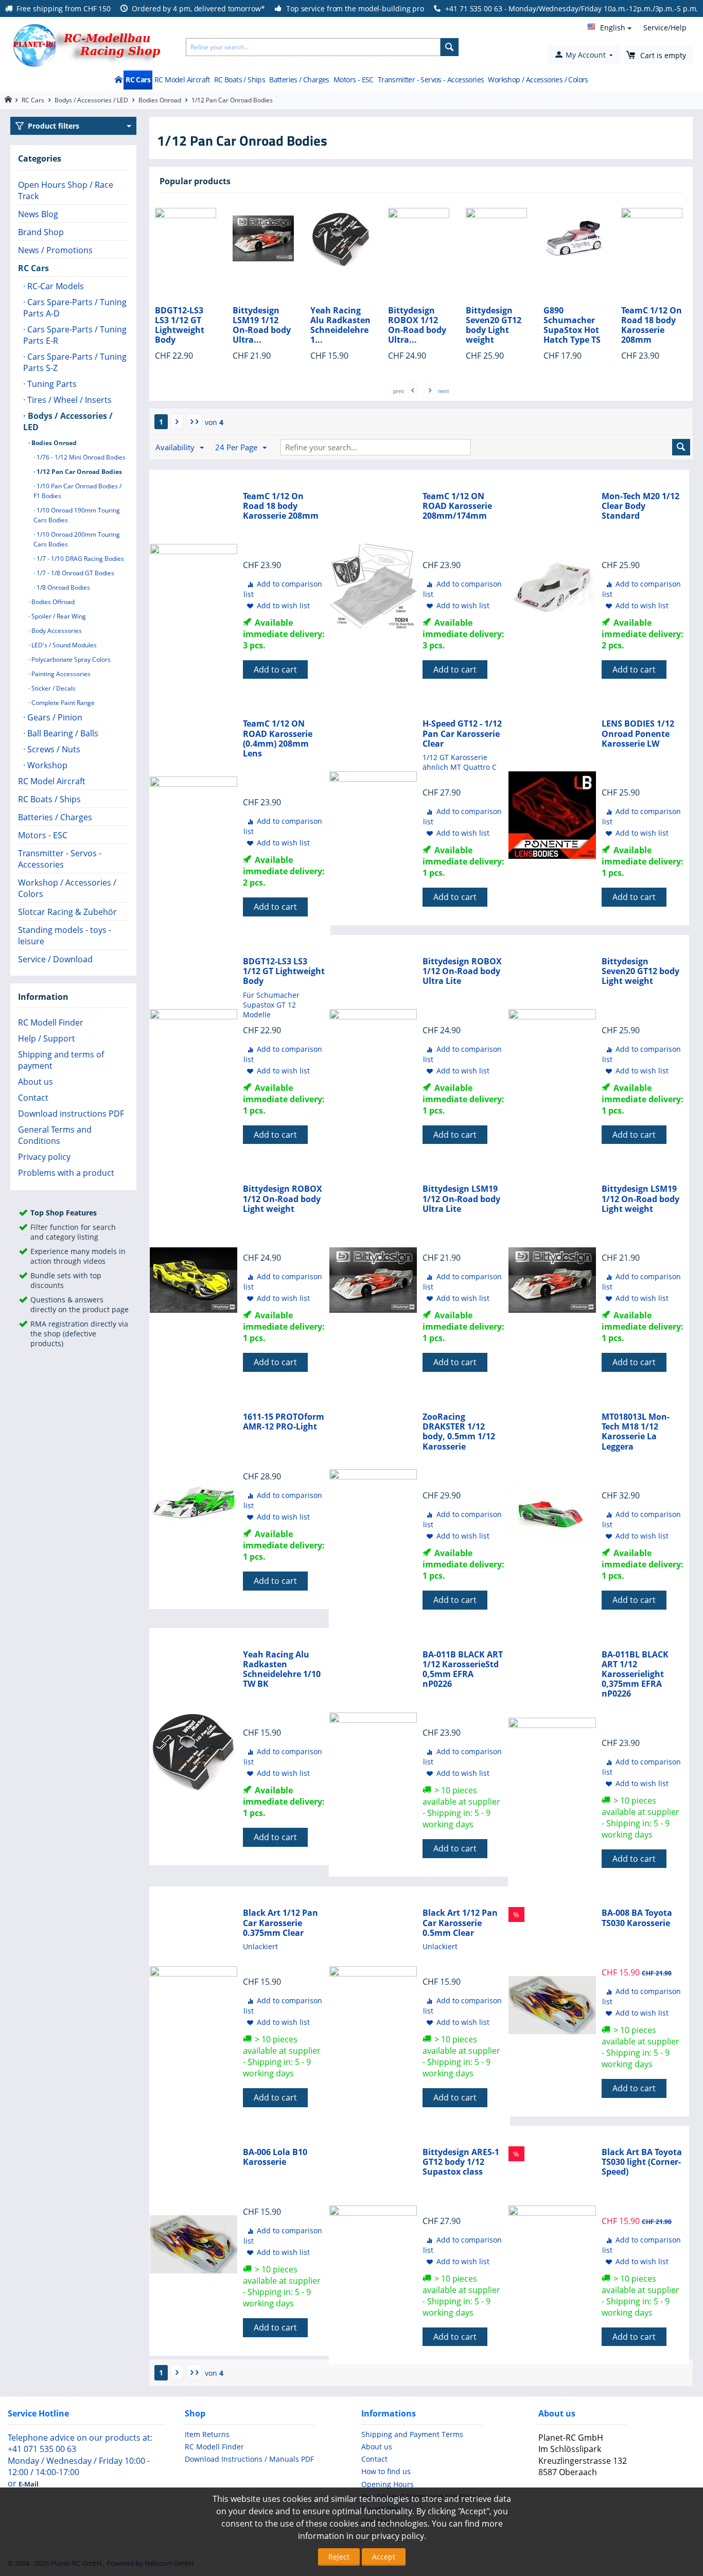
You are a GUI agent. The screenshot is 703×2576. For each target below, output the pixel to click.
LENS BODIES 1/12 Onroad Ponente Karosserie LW (638, 734)
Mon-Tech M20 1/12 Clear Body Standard (640, 506)
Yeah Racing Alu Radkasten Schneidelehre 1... (263, 325)
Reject (339, 2557)
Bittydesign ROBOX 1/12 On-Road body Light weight (283, 1199)
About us (36, 1082)
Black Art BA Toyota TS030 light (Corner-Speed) (642, 2162)
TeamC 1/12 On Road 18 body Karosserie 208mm (574, 325)
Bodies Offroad (52, 602)
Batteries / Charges (299, 80)
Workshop (46, 765)
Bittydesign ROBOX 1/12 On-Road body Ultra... (339, 325)
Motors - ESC (354, 80)
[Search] (450, 47)
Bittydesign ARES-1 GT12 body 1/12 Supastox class (461, 2162)
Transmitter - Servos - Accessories (431, 80)
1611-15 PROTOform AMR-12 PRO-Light (284, 1422)
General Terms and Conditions (55, 1135)
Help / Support (47, 1038)
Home (118, 80)
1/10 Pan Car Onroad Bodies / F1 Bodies (77, 491)
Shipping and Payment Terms (412, 2434)
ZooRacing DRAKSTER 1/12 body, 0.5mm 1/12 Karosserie (459, 1432)
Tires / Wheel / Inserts (68, 400)
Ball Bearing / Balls (62, 733)
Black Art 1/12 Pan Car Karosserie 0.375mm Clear (280, 1923)
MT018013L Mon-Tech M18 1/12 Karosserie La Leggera (636, 1432)
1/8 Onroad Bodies (63, 587)
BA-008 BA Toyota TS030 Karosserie (637, 1918)
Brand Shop (41, 232)
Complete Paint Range (62, 703)
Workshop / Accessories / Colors (538, 80)
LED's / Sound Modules (63, 645)
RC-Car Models (55, 286)
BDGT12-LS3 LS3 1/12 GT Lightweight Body (284, 972)
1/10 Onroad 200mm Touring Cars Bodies (77, 539)
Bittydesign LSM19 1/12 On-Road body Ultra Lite (461, 1199)
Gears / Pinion (54, 717)
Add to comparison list (283, 589)
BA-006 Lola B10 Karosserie (275, 2157)
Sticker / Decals (53, 688)
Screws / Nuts (53, 749)
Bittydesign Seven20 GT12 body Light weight (416, 325)
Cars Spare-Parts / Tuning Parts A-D (75, 308)
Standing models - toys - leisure (65, 936)
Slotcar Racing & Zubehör (67, 912)
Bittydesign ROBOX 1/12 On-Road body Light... (650, 325)
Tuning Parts (51, 384)
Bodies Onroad (160, 100)
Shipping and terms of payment (61, 1060)
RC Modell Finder (51, 1022)
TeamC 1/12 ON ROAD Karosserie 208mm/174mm (457, 506)
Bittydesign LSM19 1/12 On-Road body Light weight (640, 1199)
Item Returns (207, 2434)
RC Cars (138, 80)
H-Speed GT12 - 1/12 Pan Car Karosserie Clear (462, 734)
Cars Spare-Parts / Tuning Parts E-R (75, 335)
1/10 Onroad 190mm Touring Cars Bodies (77, 515)
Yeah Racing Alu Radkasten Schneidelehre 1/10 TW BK (282, 1670)
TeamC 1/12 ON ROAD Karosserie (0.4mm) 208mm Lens (278, 739)
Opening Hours (388, 2484)
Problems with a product (66, 1173)
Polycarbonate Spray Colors (70, 659)
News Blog (38, 214)
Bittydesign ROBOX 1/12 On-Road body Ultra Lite (462, 972)
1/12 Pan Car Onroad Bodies (78, 472)
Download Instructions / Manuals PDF (249, 2459)
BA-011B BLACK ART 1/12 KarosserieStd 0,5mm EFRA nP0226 (463, 1670)
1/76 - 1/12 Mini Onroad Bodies (80, 457)
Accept (384, 2557)
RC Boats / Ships (240, 80)
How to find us (386, 2471)
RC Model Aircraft (182, 80)
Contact (33, 1098)
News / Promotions (55, 250)
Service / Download (55, 959)
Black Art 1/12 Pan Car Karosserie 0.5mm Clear (460, 1923)
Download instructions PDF (71, 1114)
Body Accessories (56, 631)
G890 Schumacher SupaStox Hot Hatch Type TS (494, 325)
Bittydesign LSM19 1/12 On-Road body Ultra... (184, 325)
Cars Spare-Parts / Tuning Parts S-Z (75, 362)
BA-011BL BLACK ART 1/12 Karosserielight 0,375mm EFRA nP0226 (635, 1674)
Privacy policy (44, 1157)
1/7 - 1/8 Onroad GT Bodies (75, 573)
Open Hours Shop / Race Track (66, 190)
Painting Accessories (60, 674)
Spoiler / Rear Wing (58, 616)
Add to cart (275, 669)
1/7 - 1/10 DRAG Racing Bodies (80, 559)
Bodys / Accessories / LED (91, 100)
